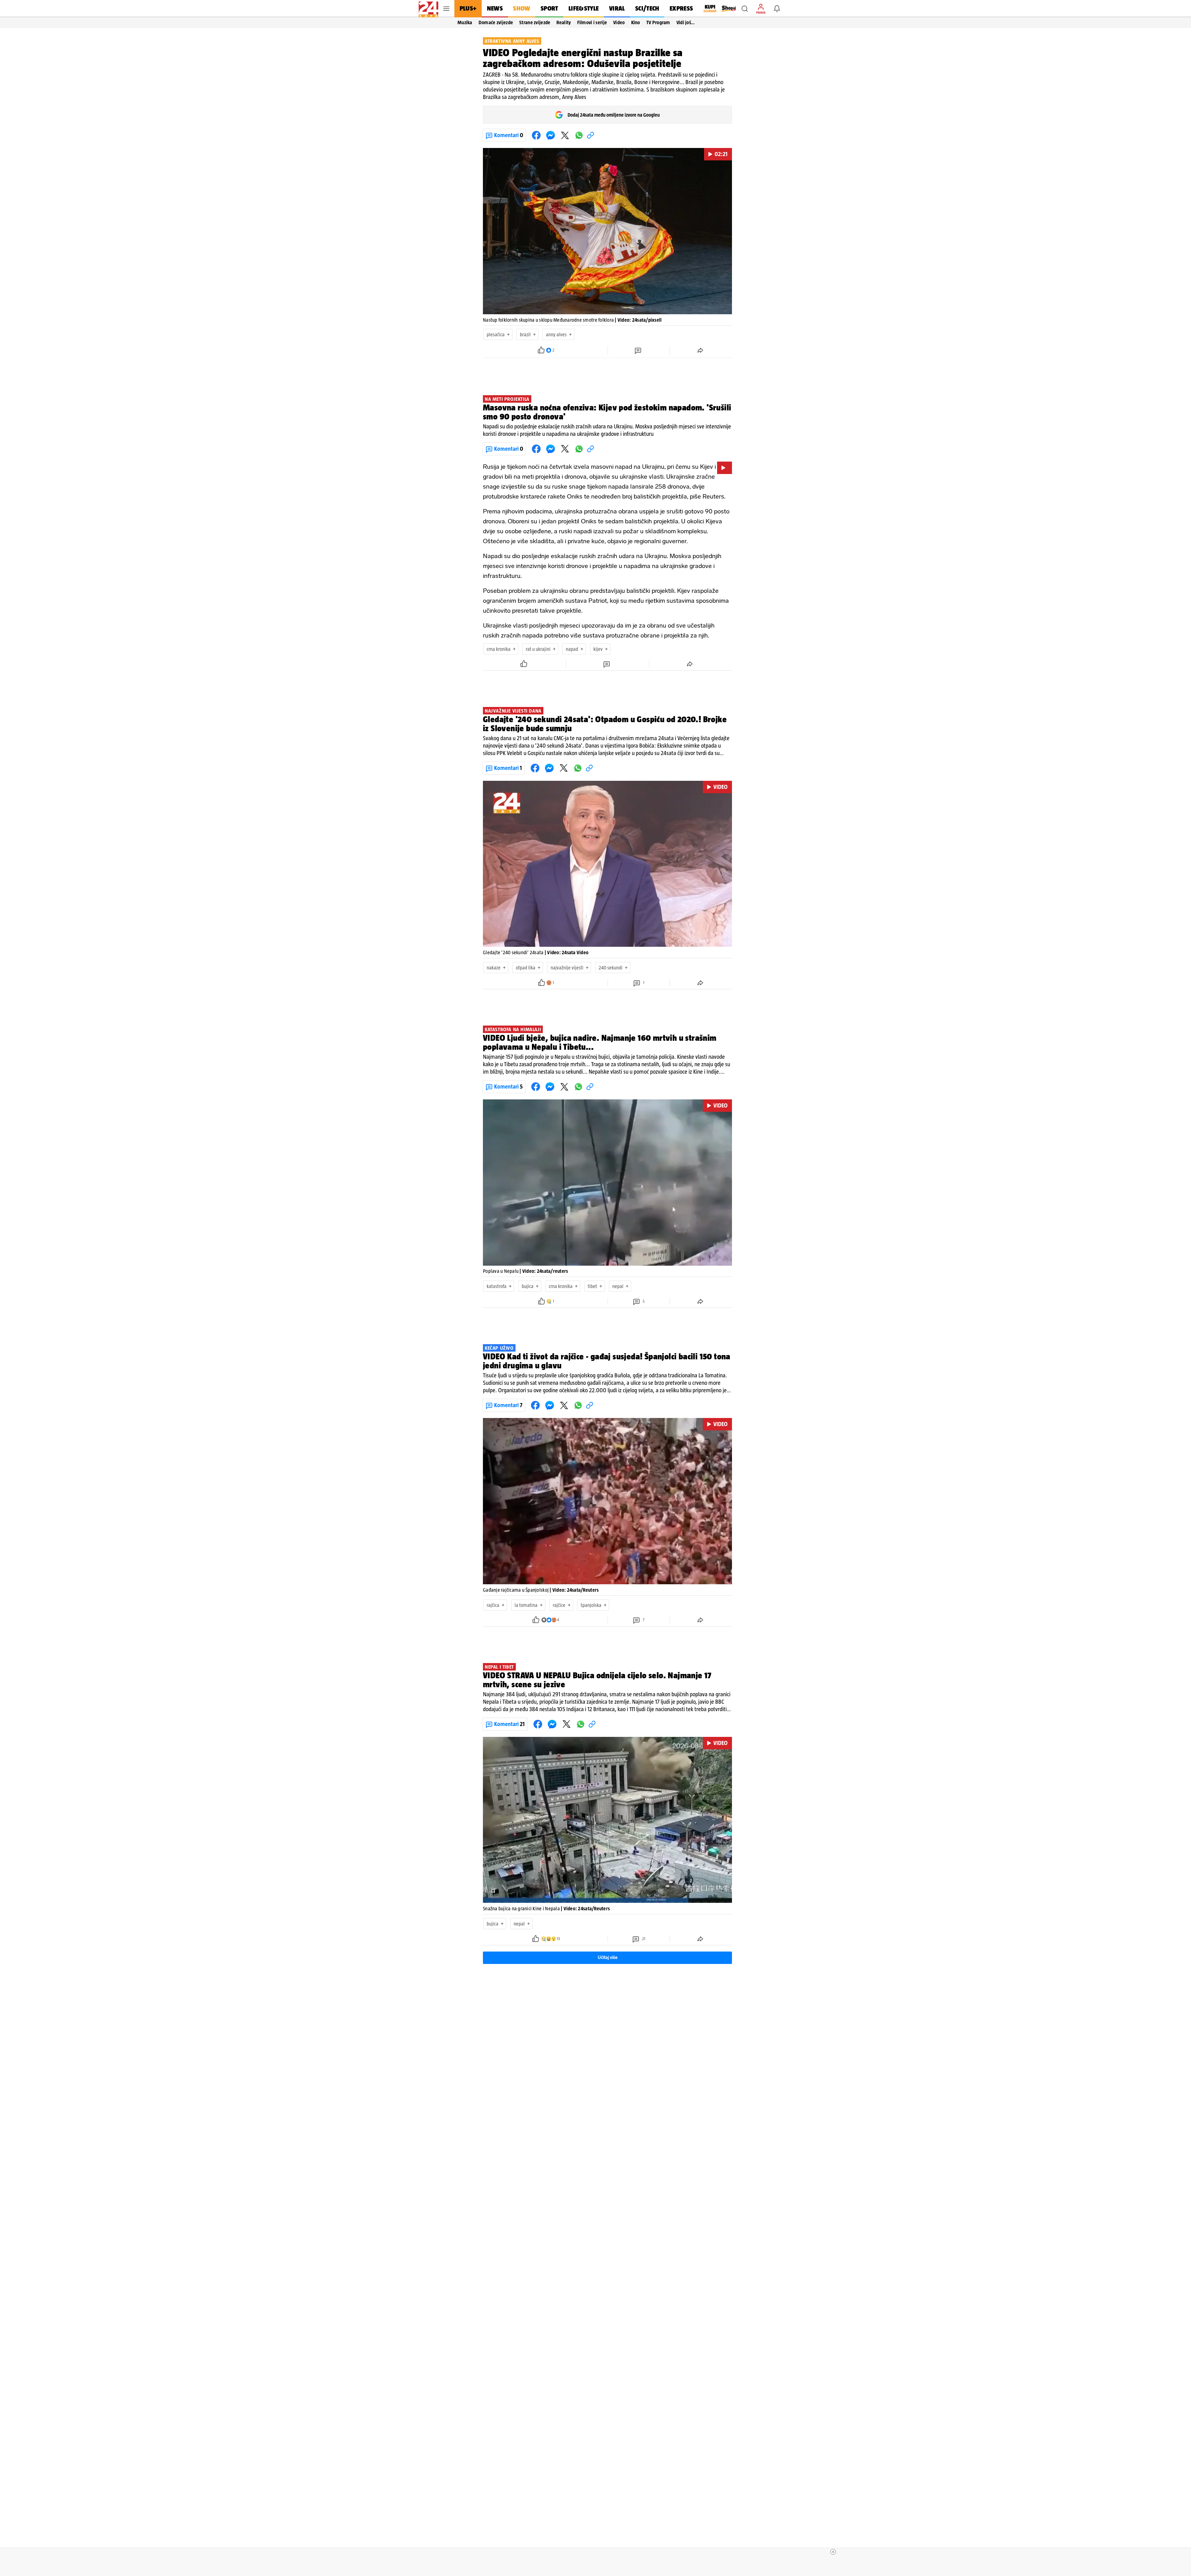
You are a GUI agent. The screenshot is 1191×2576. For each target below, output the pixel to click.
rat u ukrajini (538, 649)
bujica (528, 1286)
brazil (525, 334)
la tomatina (526, 1605)
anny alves (556, 334)
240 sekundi (611, 968)
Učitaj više (608, 1958)
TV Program (658, 22)
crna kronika (499, 649)
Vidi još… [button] (686, 22)
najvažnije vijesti (567, 968)
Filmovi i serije (592, 22)
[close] (833, 2552)
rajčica (493, 1605)
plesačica (496, 334)
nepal (618, 1286)
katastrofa (497, 1286)
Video (619, 22)
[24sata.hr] (428, 9)
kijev (598, 649)
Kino (636, 22)
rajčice (559, 1605)
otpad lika (526, 968)
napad (572, 649)
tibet (592, 1286)
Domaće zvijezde (496, 22)
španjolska (591, 1605)
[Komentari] (639, 350)
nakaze (494, 968)
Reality (564, 22)
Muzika (465, 22)
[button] (745, 9)
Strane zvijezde (535, 22)
